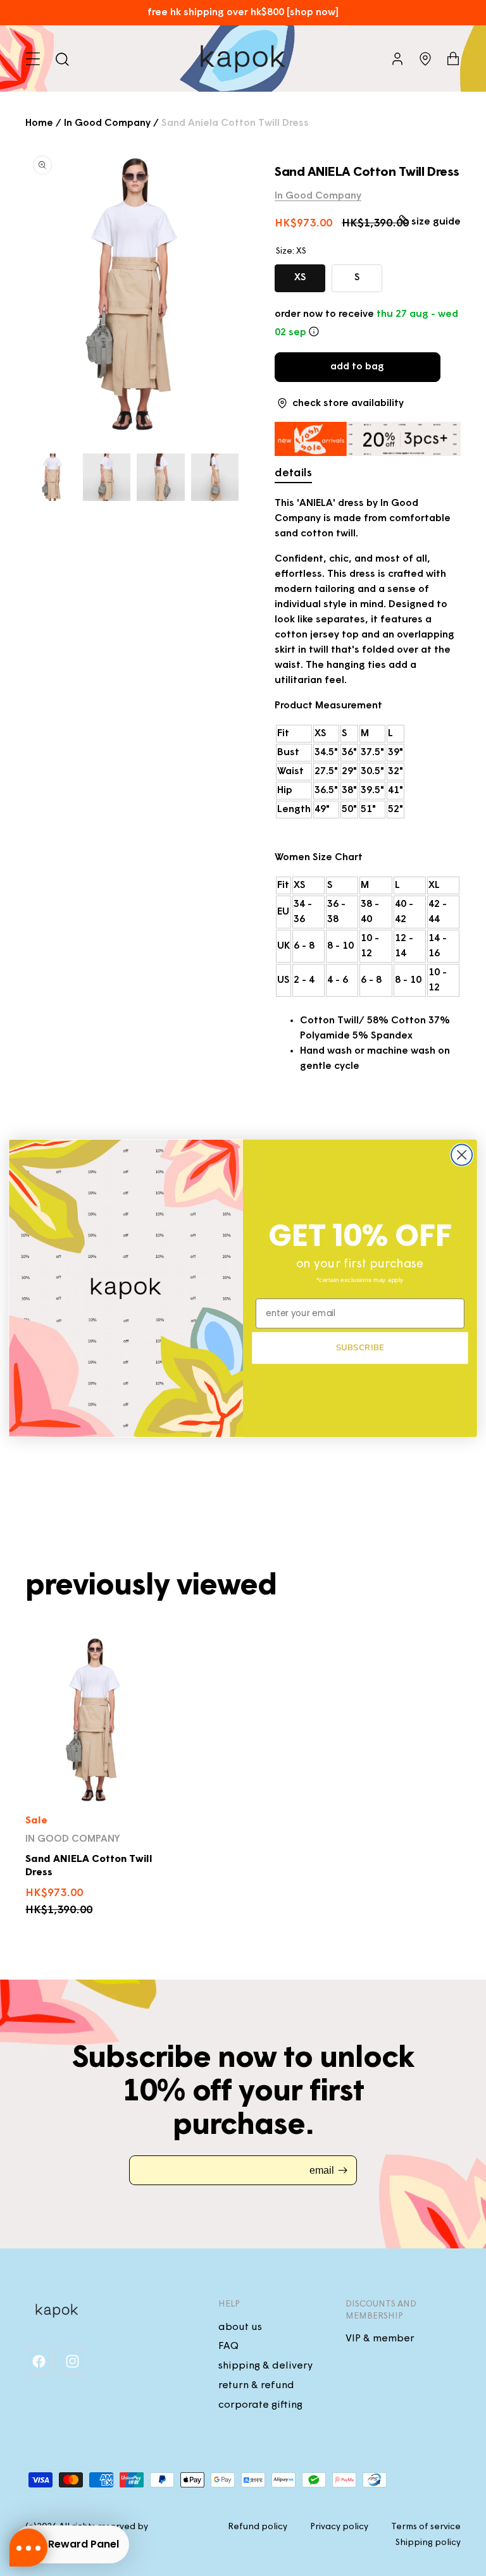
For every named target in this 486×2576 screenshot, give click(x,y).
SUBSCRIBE (360, 1347)
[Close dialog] (462, 1155)
